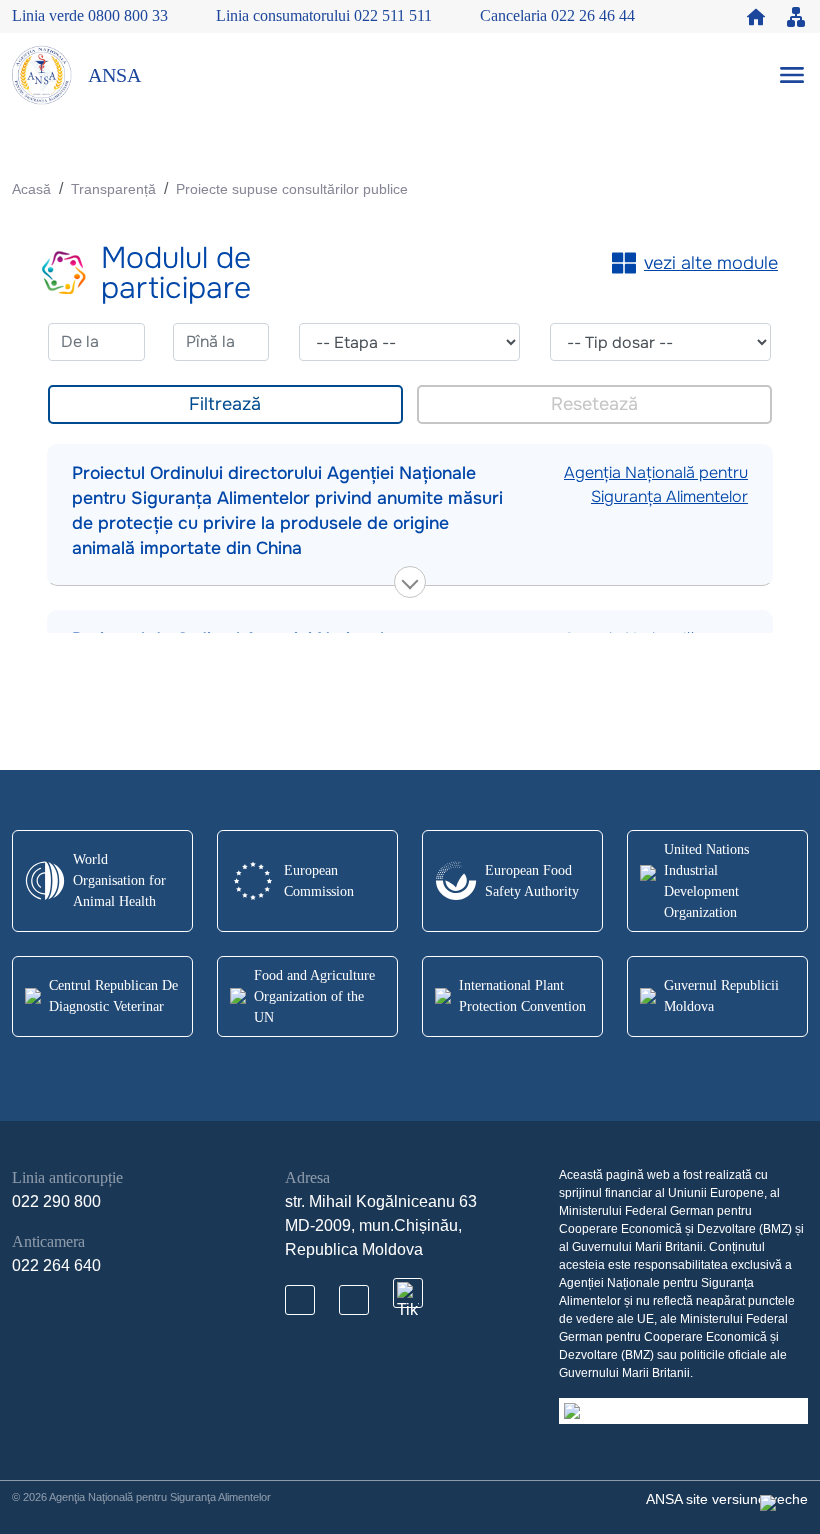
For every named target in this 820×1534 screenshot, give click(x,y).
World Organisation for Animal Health (119, 880)
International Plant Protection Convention (522, 996)
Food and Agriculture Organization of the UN (314, 996)
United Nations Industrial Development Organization (706, 881)
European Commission (319, 881)
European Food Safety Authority (532, 881)
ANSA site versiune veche (727, 1499)
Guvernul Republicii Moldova (721, 996)
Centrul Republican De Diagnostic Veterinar (113, 996)
